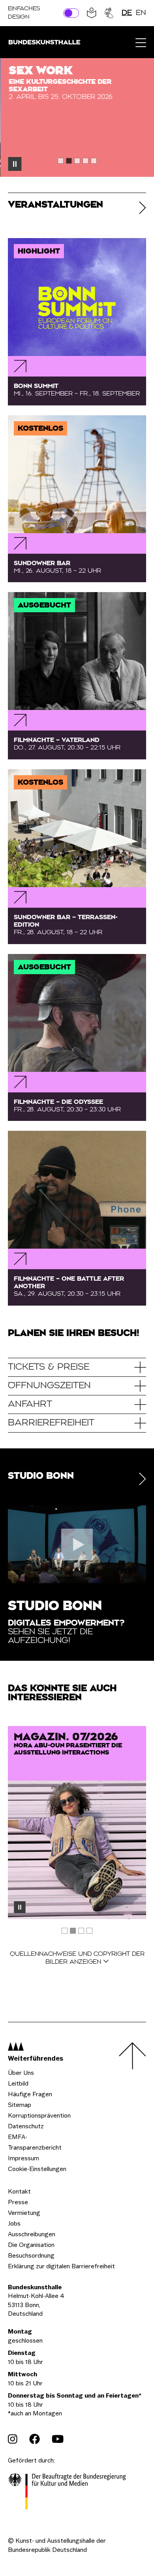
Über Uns (21, 2073)
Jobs (14, 2223)
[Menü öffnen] (141, 42)
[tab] (61, 161)
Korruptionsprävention (39, 2115)
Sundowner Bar (57, 567)
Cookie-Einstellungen (37, 2169)
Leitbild (18, 2083)
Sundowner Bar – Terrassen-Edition (66, 925)
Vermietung (24, 2213)
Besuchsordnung (31, 2255)
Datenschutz (26, 2126)
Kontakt (19, 2191)
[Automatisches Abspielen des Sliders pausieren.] (15, 164)
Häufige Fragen (30, 2094)
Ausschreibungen (32, 2234)
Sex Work (40, 71)
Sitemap (20, 2105)
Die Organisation (31, 2245)
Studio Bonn (55, 1607)
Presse (18, 2202)
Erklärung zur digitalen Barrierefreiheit (61, 2266)
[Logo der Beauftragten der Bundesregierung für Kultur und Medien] (67, 2493)
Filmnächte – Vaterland (67, 744)
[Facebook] (35, 2439)
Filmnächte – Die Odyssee (67, 1106)
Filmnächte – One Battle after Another (69, 1286)
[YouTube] (58, 2439)
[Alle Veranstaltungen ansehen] (143, 208)
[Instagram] (13, 2439)
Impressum (23, 2158)
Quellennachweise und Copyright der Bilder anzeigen (77, 1958)
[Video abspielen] (77, 1544)
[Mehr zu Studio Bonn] (143, 1479)
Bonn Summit (77, 390)
